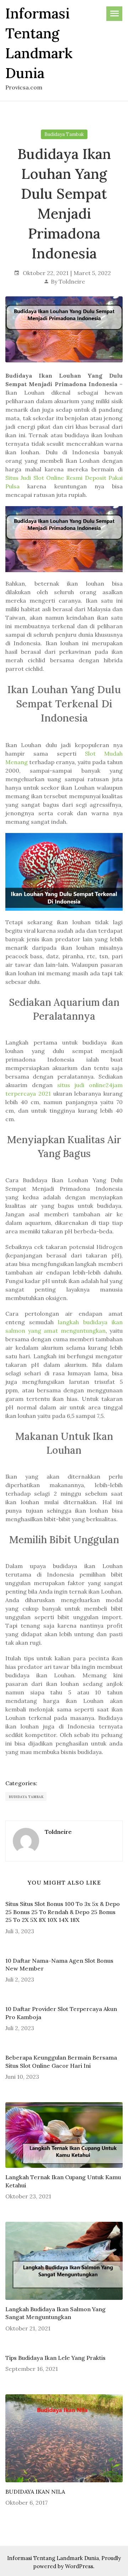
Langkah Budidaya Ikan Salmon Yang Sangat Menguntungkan (55, 2313)
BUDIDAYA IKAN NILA (35, 2492)
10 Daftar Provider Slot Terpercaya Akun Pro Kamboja (61, 2013)
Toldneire (72, 281)
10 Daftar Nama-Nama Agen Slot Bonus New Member (59, 1964)
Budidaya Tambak (64, 134)
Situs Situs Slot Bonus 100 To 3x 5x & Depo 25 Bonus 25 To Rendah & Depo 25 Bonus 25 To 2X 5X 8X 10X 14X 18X (63, 1912)
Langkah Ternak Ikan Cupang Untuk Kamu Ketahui (63, 2181)
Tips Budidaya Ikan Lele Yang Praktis (55, 2358)
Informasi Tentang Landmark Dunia (53, 2558)
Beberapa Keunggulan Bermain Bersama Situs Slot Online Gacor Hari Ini (61, 2061)
